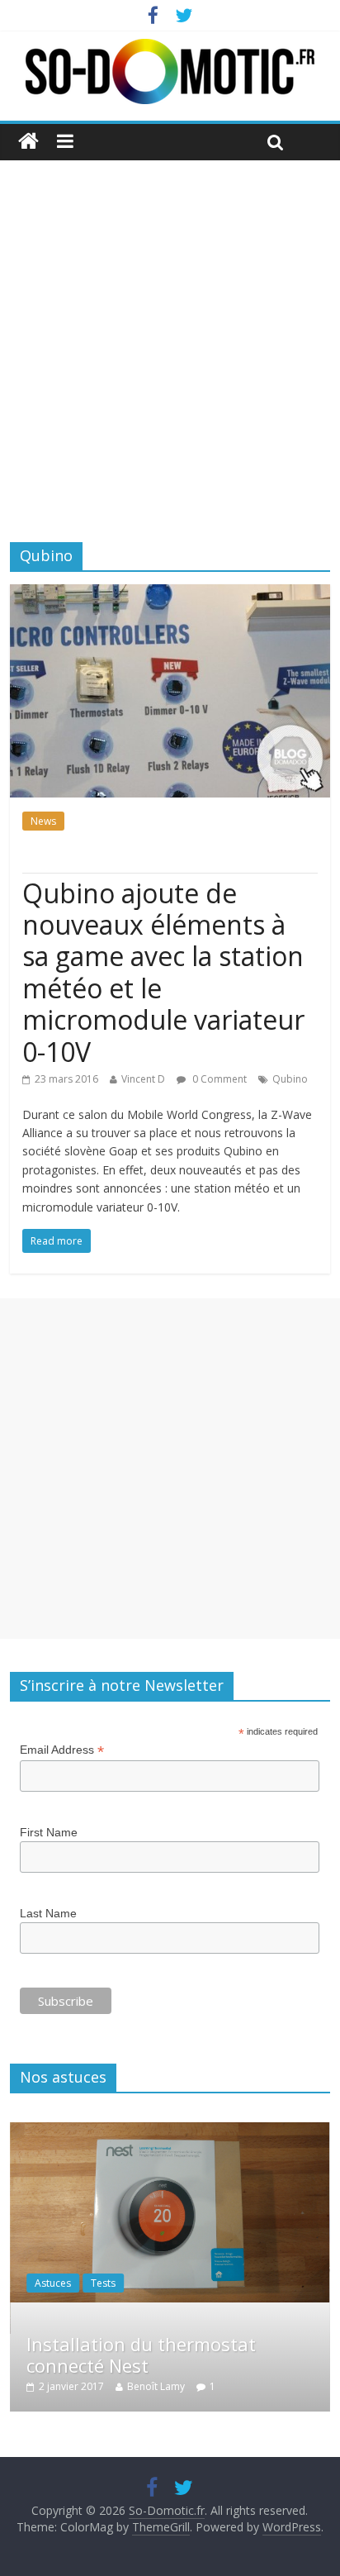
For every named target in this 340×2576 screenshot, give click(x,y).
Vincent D (143, 1079)
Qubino (290, 1079)
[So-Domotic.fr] (170, 49)
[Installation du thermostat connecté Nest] (170, 2131)
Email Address (62, 1750)
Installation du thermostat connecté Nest (141, 2355)
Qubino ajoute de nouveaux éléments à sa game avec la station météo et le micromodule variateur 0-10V (163, 972)
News (43, 821)
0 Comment (218, 1079)
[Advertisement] (170, 339)
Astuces (53, 2283)
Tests (103, 2283)
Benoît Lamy (156, 2386)
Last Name (48, 1913)
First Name (49, 1832)
